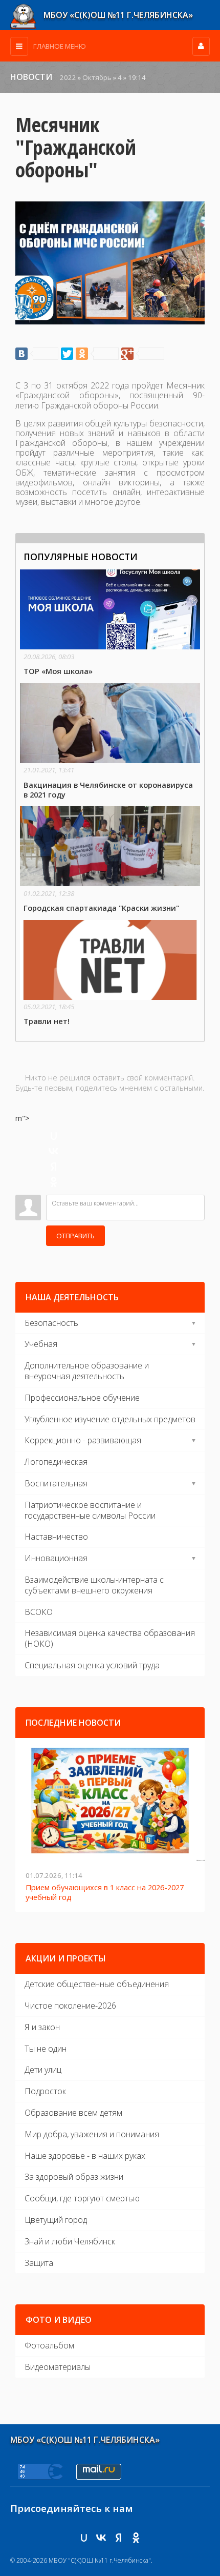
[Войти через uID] (54, 1136)
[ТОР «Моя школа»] (110, 623)
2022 (68, 77)
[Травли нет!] (110, 973)
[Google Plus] (143, 354)
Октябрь (97, 77)
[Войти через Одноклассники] (54, 1182)
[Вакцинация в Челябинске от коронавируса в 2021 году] (110, 741)
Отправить (75, 1236)
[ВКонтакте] (37, 354)
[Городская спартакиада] (110, 860)
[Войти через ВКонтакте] (54, 1151)
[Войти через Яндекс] (54, 1167)
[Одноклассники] (97, 354)
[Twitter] (67, 354)
